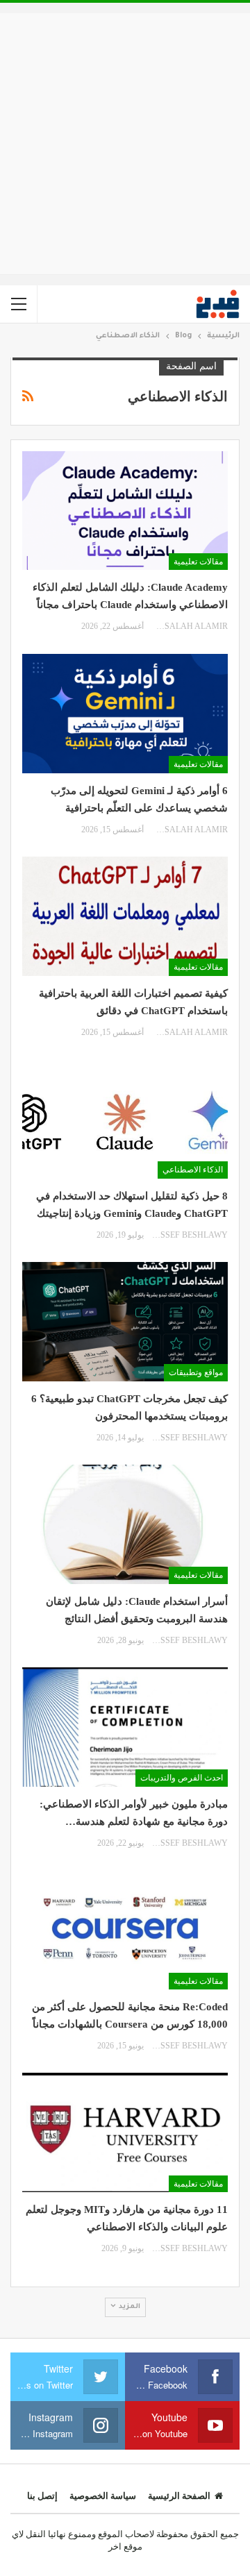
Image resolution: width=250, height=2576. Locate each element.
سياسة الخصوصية (103, 2496)
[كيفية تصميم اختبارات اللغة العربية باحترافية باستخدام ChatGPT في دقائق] (125, 916)
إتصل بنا (42, 2496)
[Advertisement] (125, 144)
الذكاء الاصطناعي (193, 1170)
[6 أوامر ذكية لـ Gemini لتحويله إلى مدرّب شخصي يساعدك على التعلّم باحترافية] (125, 714)
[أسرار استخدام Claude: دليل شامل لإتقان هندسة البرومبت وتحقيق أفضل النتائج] (125, 1524)
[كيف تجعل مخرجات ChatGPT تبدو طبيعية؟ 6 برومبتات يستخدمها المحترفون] (125, 1322)
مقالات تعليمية (198, 562)
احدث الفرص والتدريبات (182, 1778)
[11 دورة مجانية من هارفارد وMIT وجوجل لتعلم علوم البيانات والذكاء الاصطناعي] (125, 2132)
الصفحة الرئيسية (179, 2496)
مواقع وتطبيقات (196, 1372)
